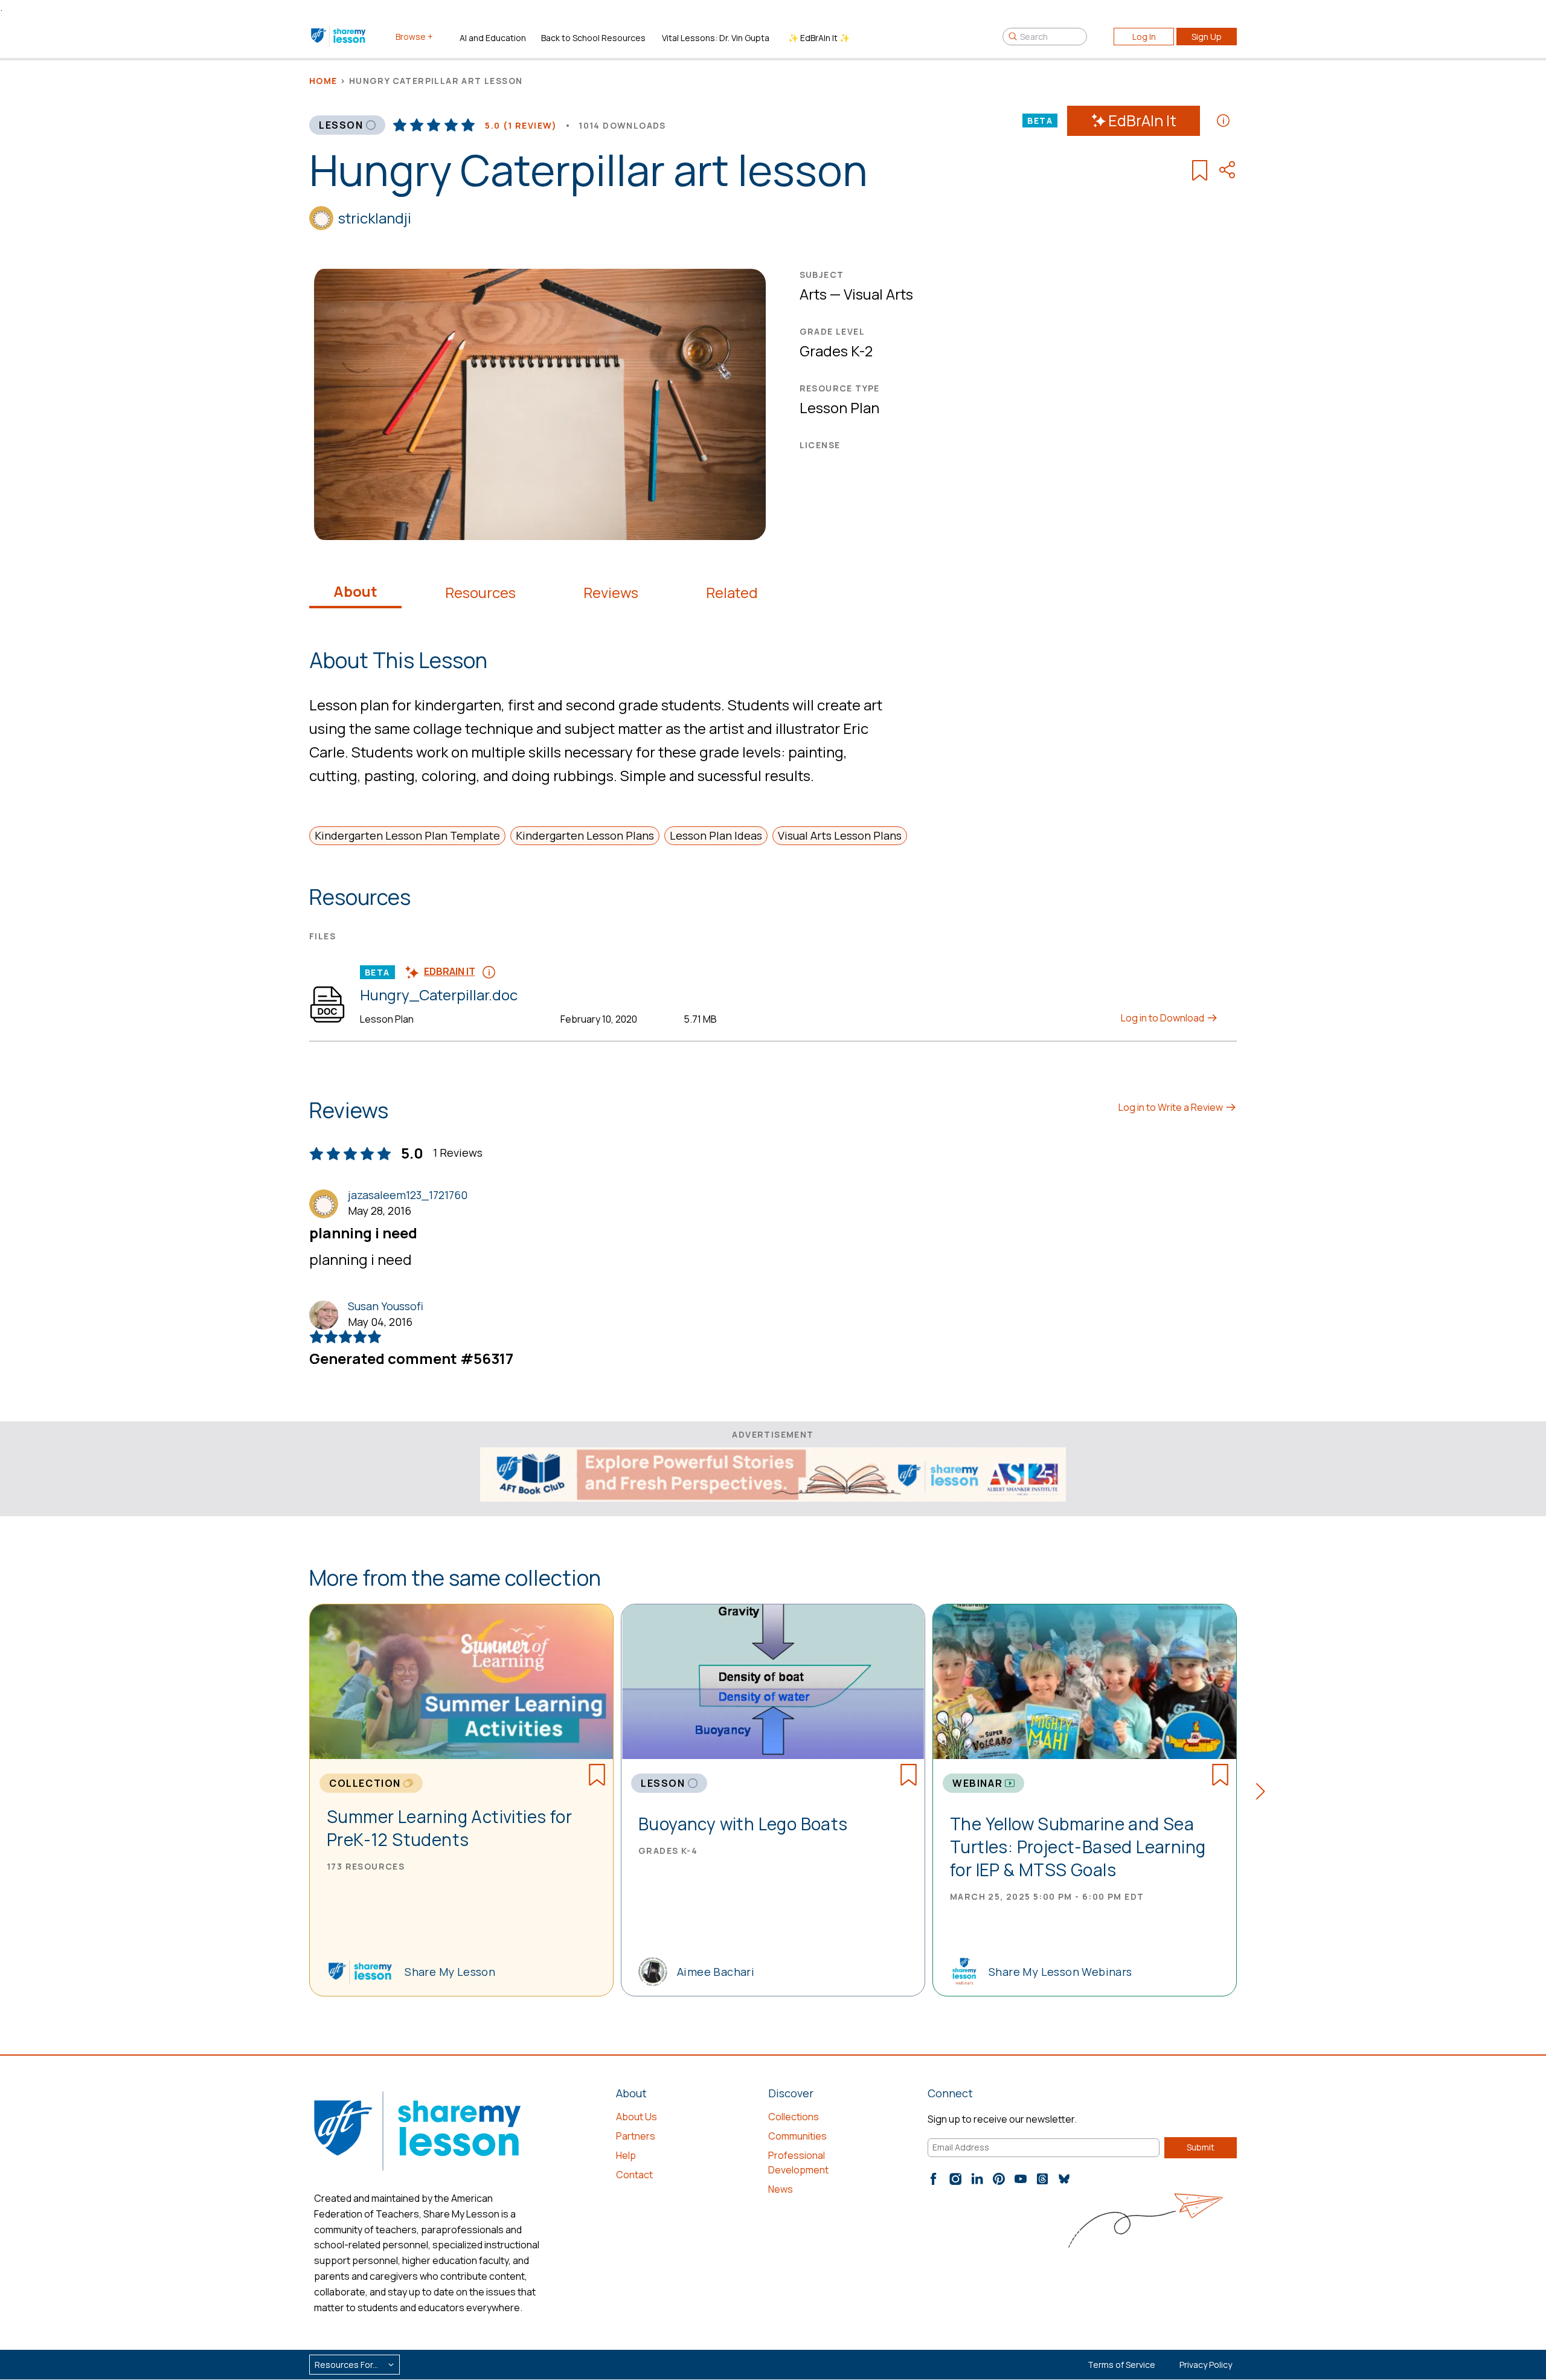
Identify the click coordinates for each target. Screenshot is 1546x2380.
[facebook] (934, 2179)
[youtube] (1021, 2179)
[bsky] (1064, 2179)
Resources (480, 593)
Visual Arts (878, 294)
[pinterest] (999, 2179)
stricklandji (375, 218)
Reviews (611, 593)
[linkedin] (977, 2179)
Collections (794, 2117)
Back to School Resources (593, 38)
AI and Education (493, 38)
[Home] (339, 36)
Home (323, 81)
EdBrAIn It (1142, 121)
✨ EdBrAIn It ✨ (819, 38)
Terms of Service (1121, 2365)
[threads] (1042, 2179)
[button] (1264, 1793)
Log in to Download (1163, 1018)
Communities (797, 2136)
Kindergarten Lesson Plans (585, 835)
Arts (813, 294)
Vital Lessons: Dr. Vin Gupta (716, 38)
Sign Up (1207, 37)
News (781, 2189)
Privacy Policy (1206, 2365)
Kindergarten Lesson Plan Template (407, 835)
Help (626, 2155)
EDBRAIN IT (450, 971)
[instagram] (955, 2179)
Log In (1144, 37)
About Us (637, 2117)
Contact (634, 2175)
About (355, 591)
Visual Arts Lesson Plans (840, 835)
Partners (636, 2136)
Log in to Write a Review (1172, 1107)
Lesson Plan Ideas (716, 835)
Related (732, 593)
